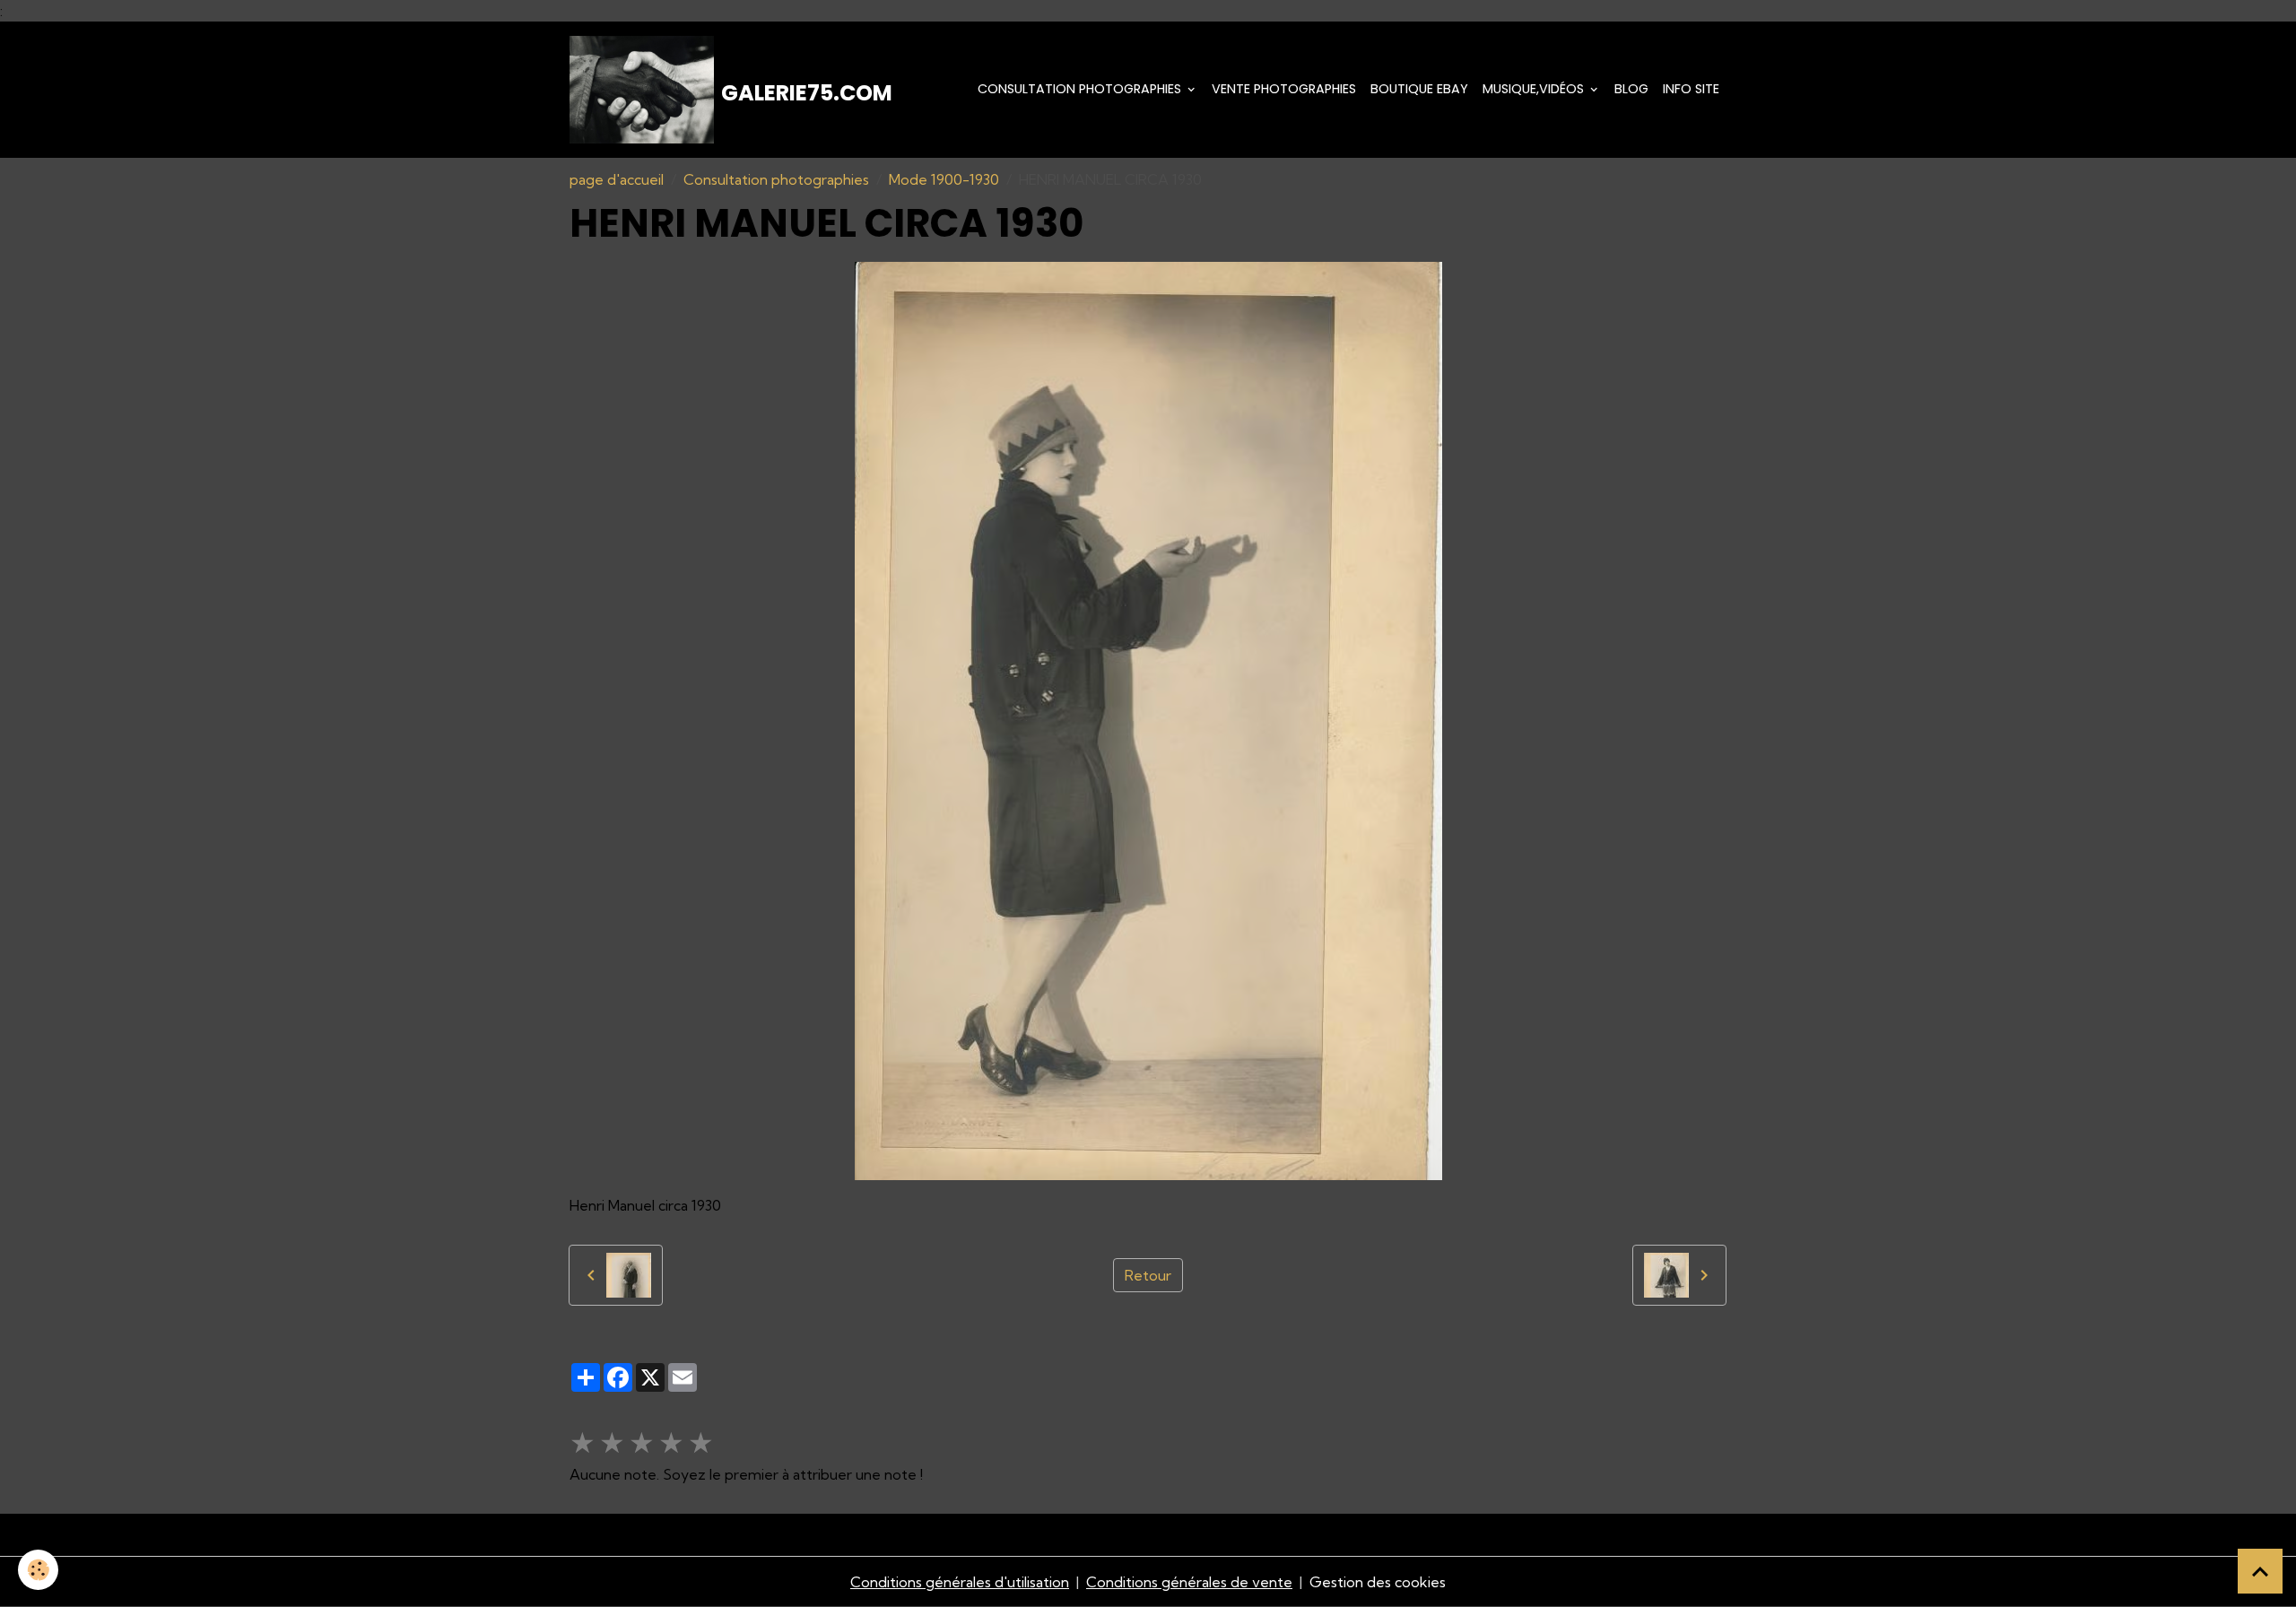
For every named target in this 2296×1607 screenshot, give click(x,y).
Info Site (1691, 89)
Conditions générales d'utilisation (960, 1582)
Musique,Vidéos (1535, 89)
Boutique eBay (1419, 89)
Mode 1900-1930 (944, 179)
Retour (1148, 1275)
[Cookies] (38, 1570)
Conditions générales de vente (1189, 1582)
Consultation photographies (1081, 89)
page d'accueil (617, 179)
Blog (1631, 89)
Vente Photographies (1284, 89)
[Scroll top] (2260, 1571)
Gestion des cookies (1378, 1582)
